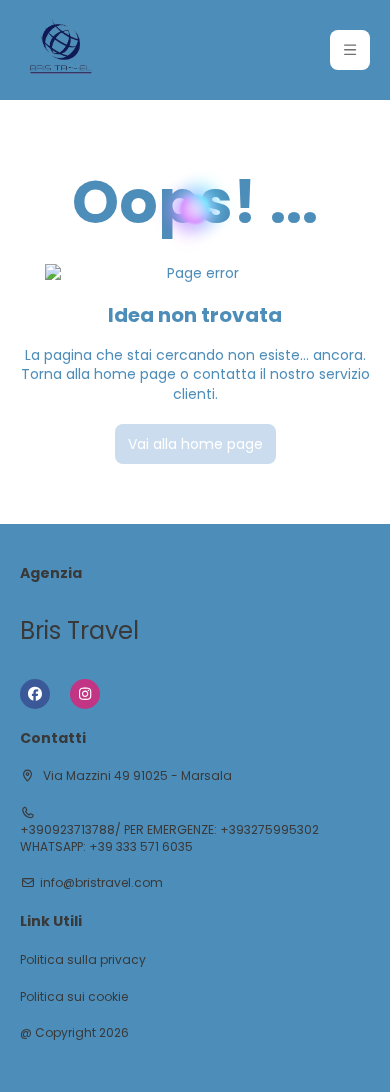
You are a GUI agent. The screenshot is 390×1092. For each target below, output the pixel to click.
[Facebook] (35, 694)
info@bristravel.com (101, 883)
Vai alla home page (195, 444)
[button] (350, 50)
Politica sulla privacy (83, 960)
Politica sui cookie (74, 997)
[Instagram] (85, 694)
